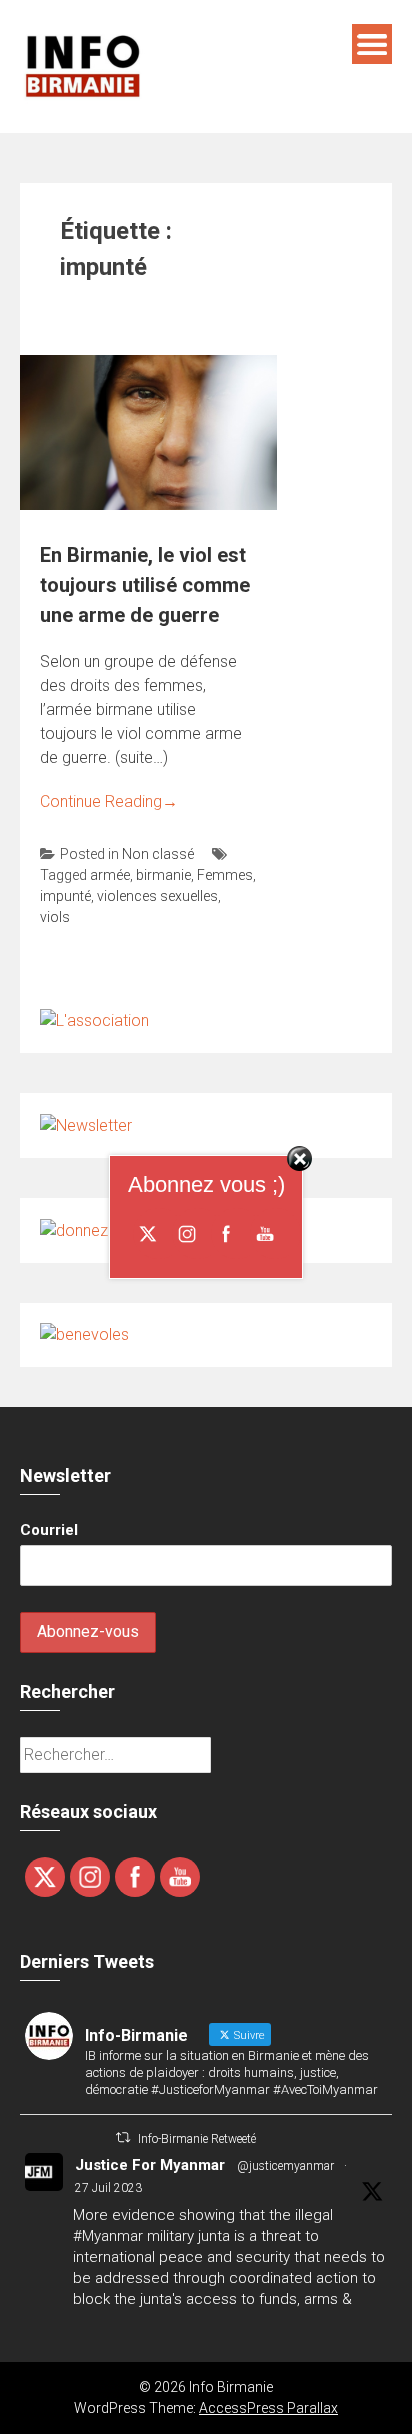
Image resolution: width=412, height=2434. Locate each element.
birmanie (163, 875)
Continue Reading (109, 801)
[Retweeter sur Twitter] (123, 2137)
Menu (372, 44)
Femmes (225, 875)
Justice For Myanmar (150, 2165)
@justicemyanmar (285, 2166)
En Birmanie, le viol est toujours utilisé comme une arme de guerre (145, 585)
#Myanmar (108, 2236)
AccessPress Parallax (268, 2408)
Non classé (158, 854)
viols (55, 917)
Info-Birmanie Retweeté (197, 2139)
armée (110, 875)
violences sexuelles (157, 896)
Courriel (49, 1530)
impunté (65, 896)
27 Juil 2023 (108, 2188)
